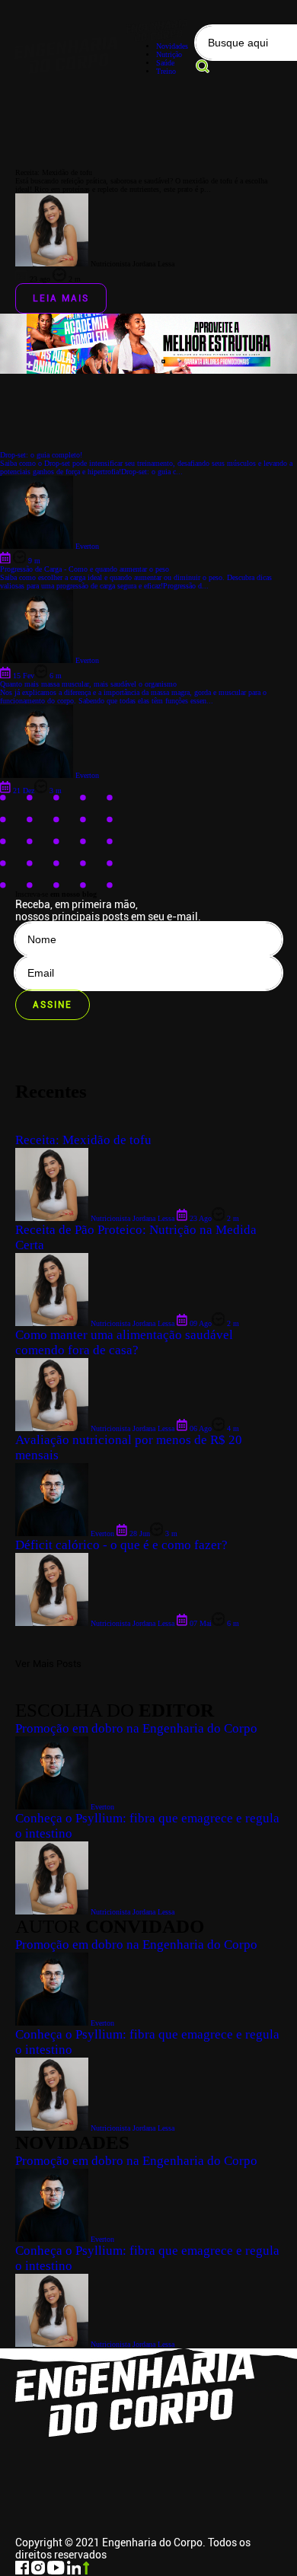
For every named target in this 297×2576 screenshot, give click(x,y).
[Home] (66, 51)
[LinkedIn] (75, 2572)
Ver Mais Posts (48, 1664)
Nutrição (169, 54)
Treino (166, 71)
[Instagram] (39, 2572)
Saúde (165, 63)
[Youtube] (57, 2572)
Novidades (172, 46)
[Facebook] (23, 2572)
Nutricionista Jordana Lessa (131, 2344)
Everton (101, 2239)
